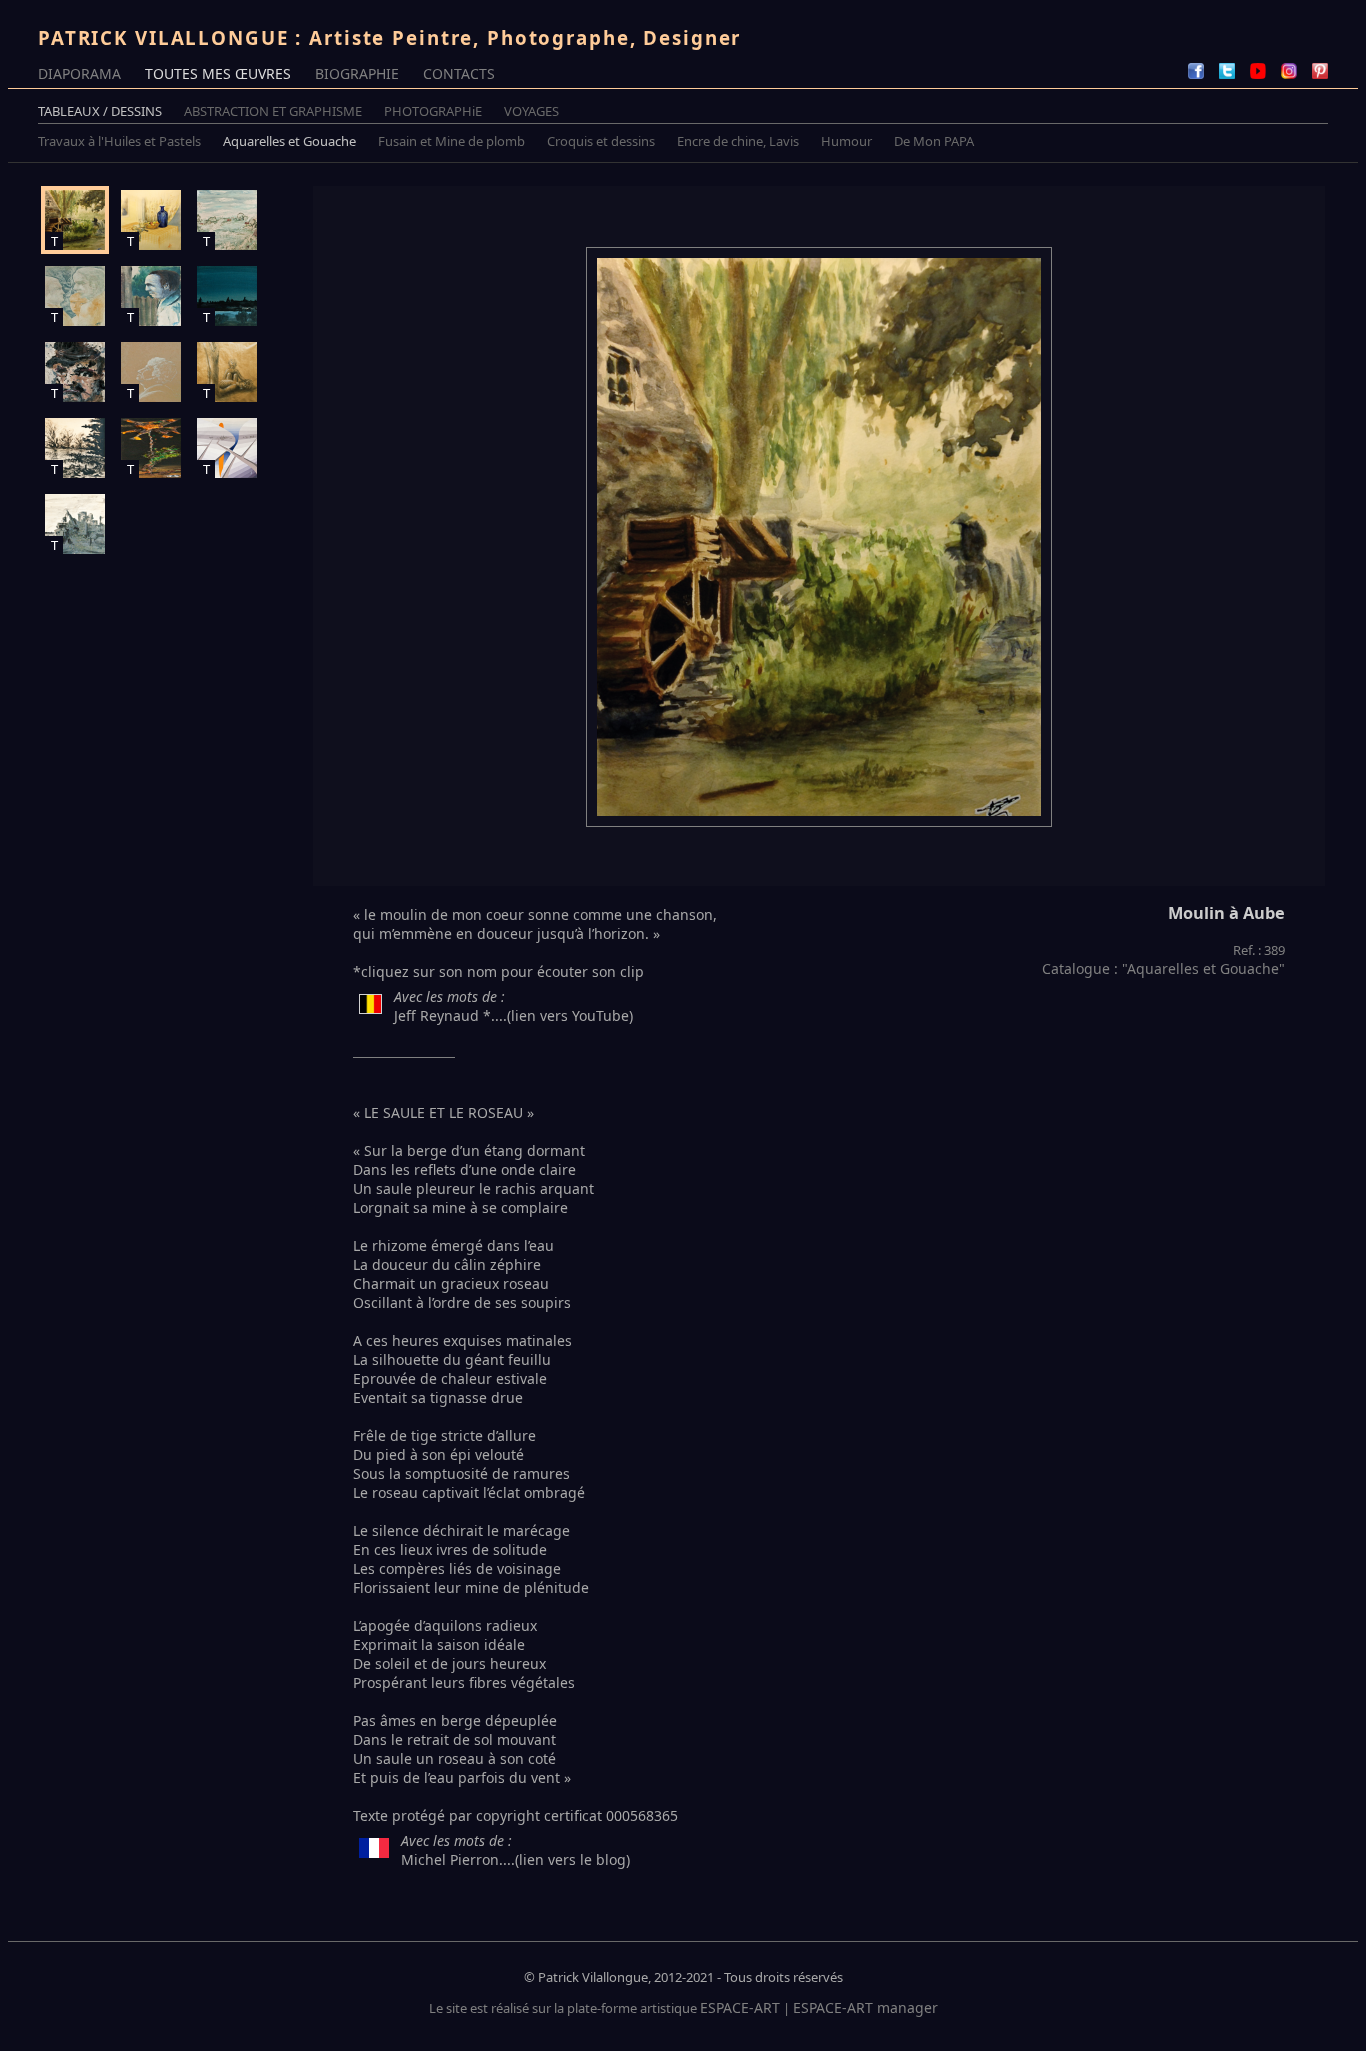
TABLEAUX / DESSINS (100, 111)
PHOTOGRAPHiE (433, 111)
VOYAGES (531, 111)
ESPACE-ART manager (865, 2007)
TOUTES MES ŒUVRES (218, 73)
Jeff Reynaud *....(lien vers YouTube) (513, 1015)
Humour (846, 141)
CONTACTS (459, 73)
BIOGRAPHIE (357, 73)
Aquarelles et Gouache (289, 141)
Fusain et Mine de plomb (451, 141)
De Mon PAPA (934, 141)
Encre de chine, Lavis (738, 141)
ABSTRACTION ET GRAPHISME (273, 111)
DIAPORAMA (79, 73)
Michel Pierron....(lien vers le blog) (515, 1859)
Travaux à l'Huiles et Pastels (119, 141)
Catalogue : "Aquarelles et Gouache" (1163, 968)
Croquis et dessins (601, 141)
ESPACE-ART (740, 2007)
